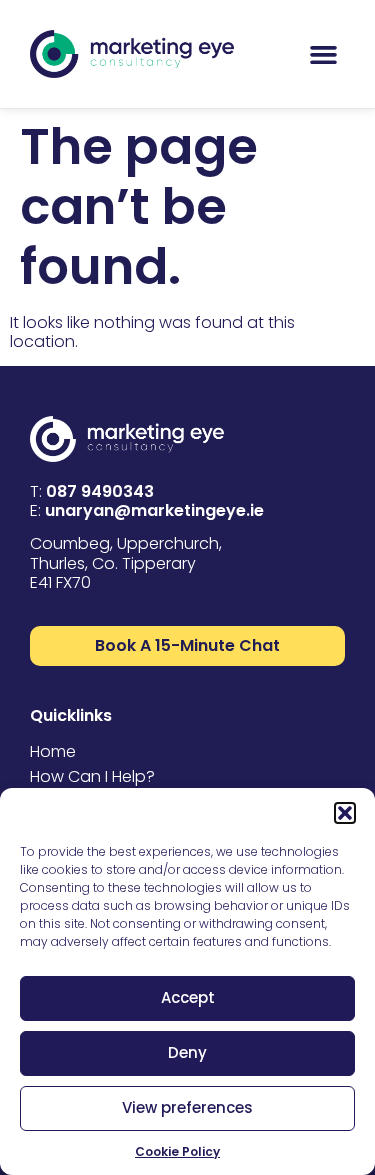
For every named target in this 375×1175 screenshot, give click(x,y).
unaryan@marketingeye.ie (154, 510)
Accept (188, 997)
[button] (345, 813)
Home (53, 751)
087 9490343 (100, 491)
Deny (187, 1052)
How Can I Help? (92, 776)
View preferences (187, 1107)
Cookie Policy (177, 1151)
